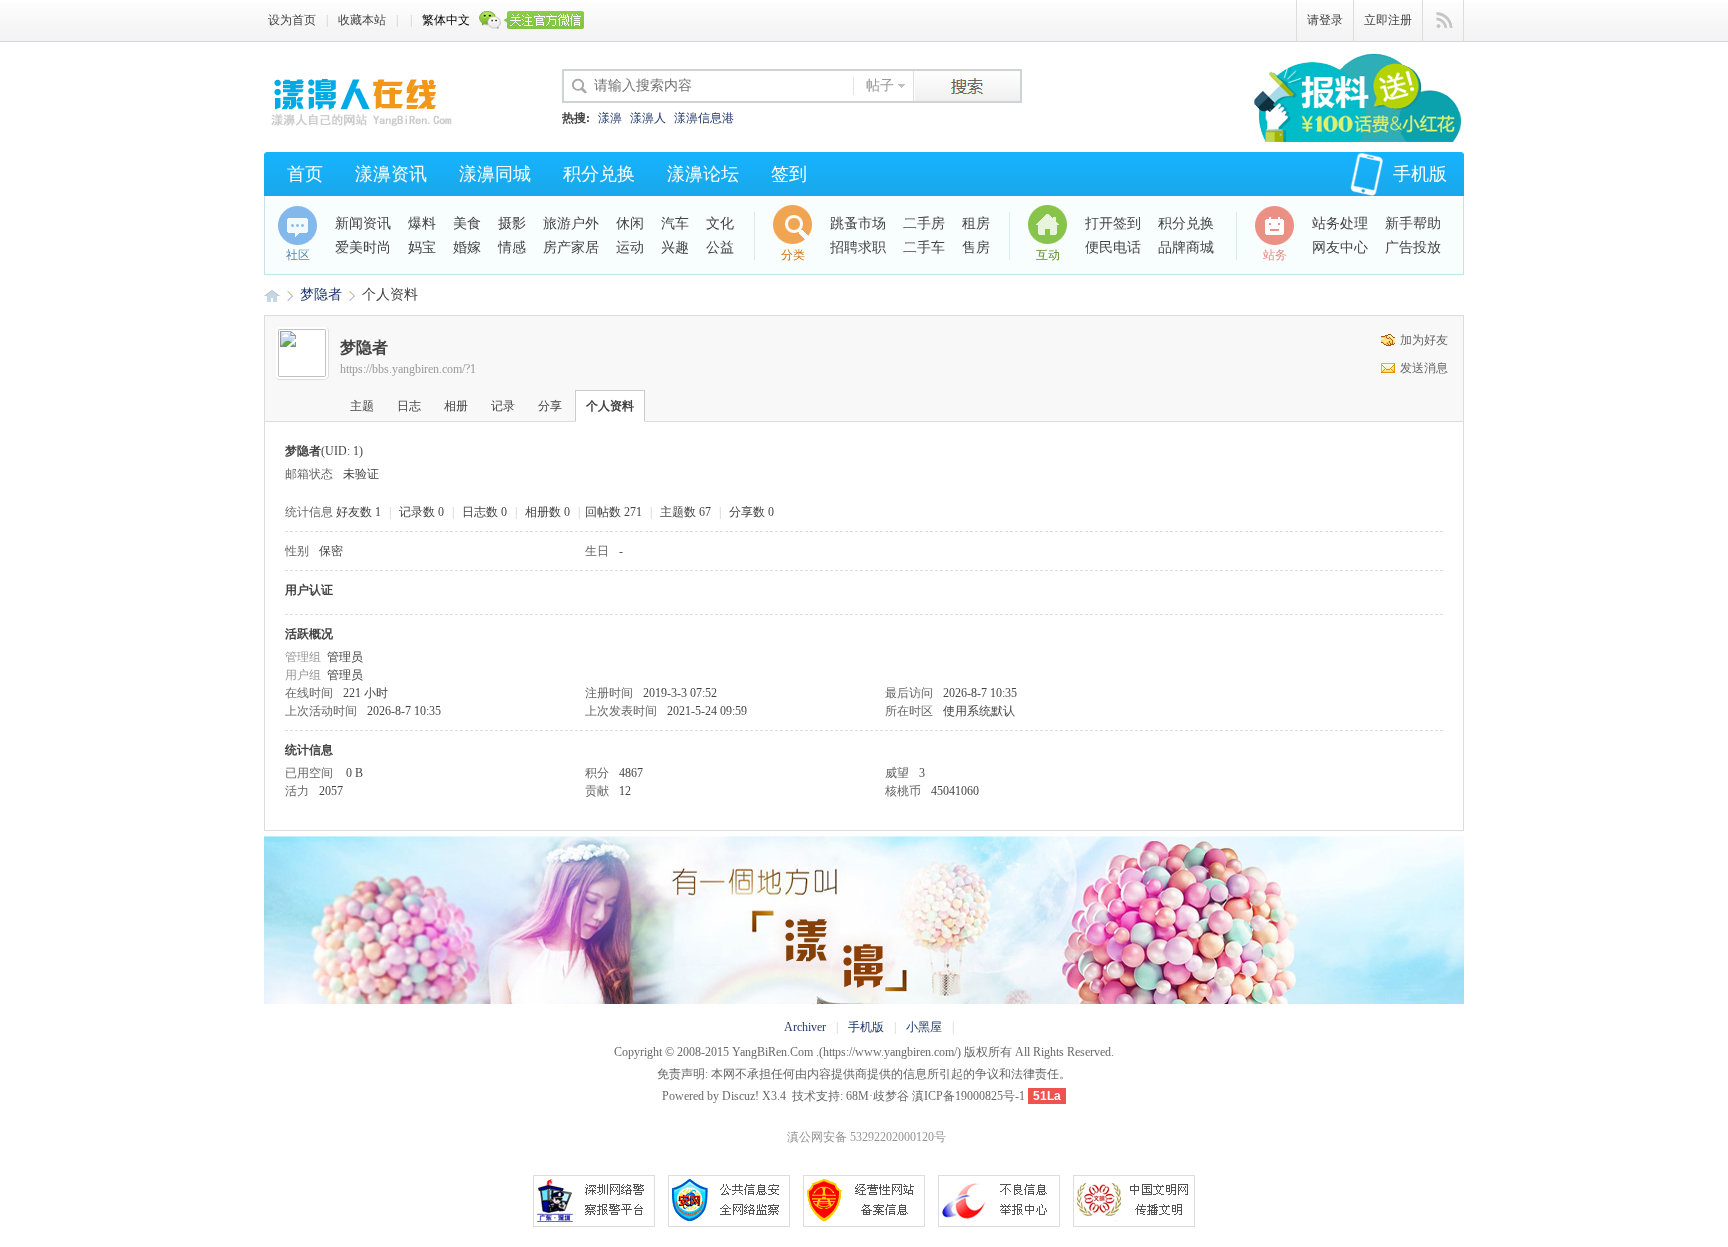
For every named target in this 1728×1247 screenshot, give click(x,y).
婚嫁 (467, 247)
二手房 (924, 223)
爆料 (422, 223)
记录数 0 (421, 512)
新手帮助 (1413, 223)
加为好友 (1424, 340)
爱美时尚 (363, 247)
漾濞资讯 (391, 174)
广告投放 (1413, 247)
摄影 (512, 223)
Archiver (805, 1027)
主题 (362, 406)
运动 (630, 247)
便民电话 (1113, 247)
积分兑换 (599, 174)
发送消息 (1424, 368)
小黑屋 (924, 1027)
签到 (789, 174)
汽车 (675, 223)
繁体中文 (446, 20)
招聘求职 (858, 247)
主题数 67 (685, 512)
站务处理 (1340, 223)
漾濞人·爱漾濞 (272, 294)
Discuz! (740, 1096)
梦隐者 (321, 294)
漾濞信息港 (704, 118)
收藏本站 (362, 20)
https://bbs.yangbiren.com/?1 (408, 369)
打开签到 (1113, 223)
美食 (467, 223)
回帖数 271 (613, 512)
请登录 (1325, 20)
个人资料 (610, 406)
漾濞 (610, 118)
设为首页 (292, 20)
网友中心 (1340, 247)
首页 (305, 174)
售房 (976, 247)
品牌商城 (1186, 247)
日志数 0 (484, 512)
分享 (550, 406)
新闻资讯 (363, 223)
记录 (503, 406)
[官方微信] (532, 21)
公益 (720, 247)
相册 (456, 406)
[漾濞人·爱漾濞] (364, 125)
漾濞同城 (495, 174)
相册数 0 (547, 512)
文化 (720, 223)
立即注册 (1388, 20)
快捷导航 (1443, 21)
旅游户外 (571, 223)
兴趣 (675, 247)
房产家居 (571, 247)
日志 (409, 406)
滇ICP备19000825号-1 (968, 1096)
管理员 (345, 657)
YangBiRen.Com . (775, 1052)
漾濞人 (648, 118)
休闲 (630, 223)
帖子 (880, 85)
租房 (976, 223)
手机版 (1420, 174)
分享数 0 (751, 512)
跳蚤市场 (858, 223)
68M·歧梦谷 (877, 1096)
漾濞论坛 (703, 174)
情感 (512, 247)
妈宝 (422, 247)
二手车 (924, 247)
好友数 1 (358, 512)
